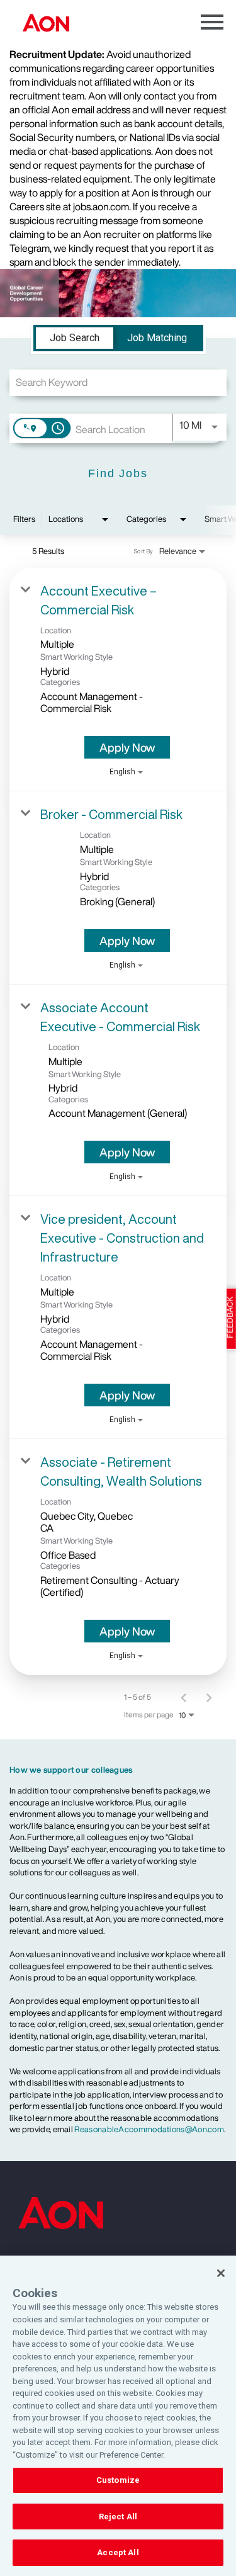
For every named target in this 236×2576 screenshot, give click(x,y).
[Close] (221, 2273)
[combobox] (118, 382)
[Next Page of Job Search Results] (209, 1697)
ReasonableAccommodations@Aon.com (149, 2129)
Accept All (118, 2552)
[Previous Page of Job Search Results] (184, 1697)
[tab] (75, 338)
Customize (118, 2480)
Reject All (118, 2517)
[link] (118, 680)
